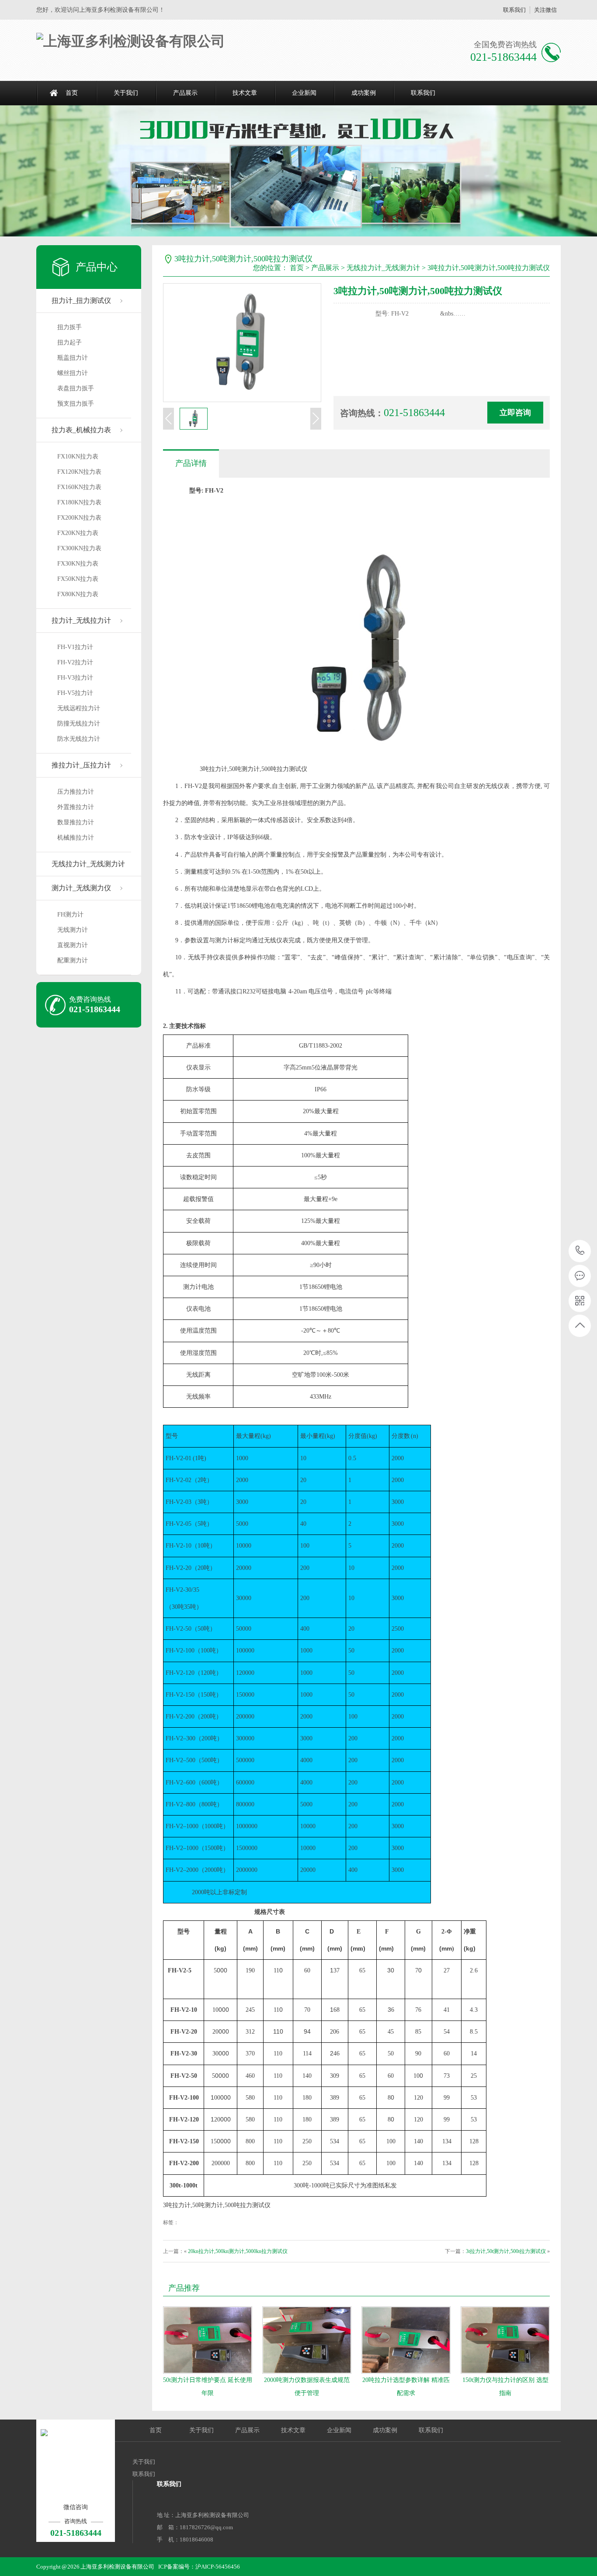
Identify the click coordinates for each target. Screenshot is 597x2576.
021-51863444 (580, 1251)
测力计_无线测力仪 (81, 888)
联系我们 (514, 10)
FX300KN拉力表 (79, 548)
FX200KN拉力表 (79, 518)
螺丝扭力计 (73, 373)
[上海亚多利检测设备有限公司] (131, 41)
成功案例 (364, 93)
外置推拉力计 (76, 807)
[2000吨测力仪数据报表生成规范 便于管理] (307, 2340)
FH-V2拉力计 (75, 662)
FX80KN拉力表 (78, 594)
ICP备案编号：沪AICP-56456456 (199, 2567)
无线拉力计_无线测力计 (88, 864)
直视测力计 (73, 945)
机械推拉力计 (76, 838)
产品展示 (185, 93)
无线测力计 (73, 930)
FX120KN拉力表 (79, 472)
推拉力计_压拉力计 (81, 765)
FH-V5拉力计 (75, 693)
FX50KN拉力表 (78, 579)
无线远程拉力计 (79, 708)
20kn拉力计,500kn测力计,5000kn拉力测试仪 (238, 2251)
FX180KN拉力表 (79, 502)
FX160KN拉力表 (79, 487)
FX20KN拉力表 (78, 533)
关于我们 (126, 93)
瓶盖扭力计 (73, 358)
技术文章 (245, 93)
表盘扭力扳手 (76, 388)
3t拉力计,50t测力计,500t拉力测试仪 (506, 2251)
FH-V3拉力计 (75, 678)
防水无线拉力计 (79, 739)
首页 (72, 93)
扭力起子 (69, 342)
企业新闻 (304, 93)
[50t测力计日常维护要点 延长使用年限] (208, 2340)
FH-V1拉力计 (75, 647)
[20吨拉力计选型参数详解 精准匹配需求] (406, 2340)
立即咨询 (515, 413)
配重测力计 (73, 960)
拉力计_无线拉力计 (81, 620)
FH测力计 (70, 915)
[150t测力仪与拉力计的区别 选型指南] (505, 2340)
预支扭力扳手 (76, 404)
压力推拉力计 (76, 792)
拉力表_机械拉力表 (81, 430)
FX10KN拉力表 (78, 457)
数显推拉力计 (76, 822)
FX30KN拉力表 (78, 564)
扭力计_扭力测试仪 (81, 300)
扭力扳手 (69, 327)
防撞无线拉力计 (79, 724)
